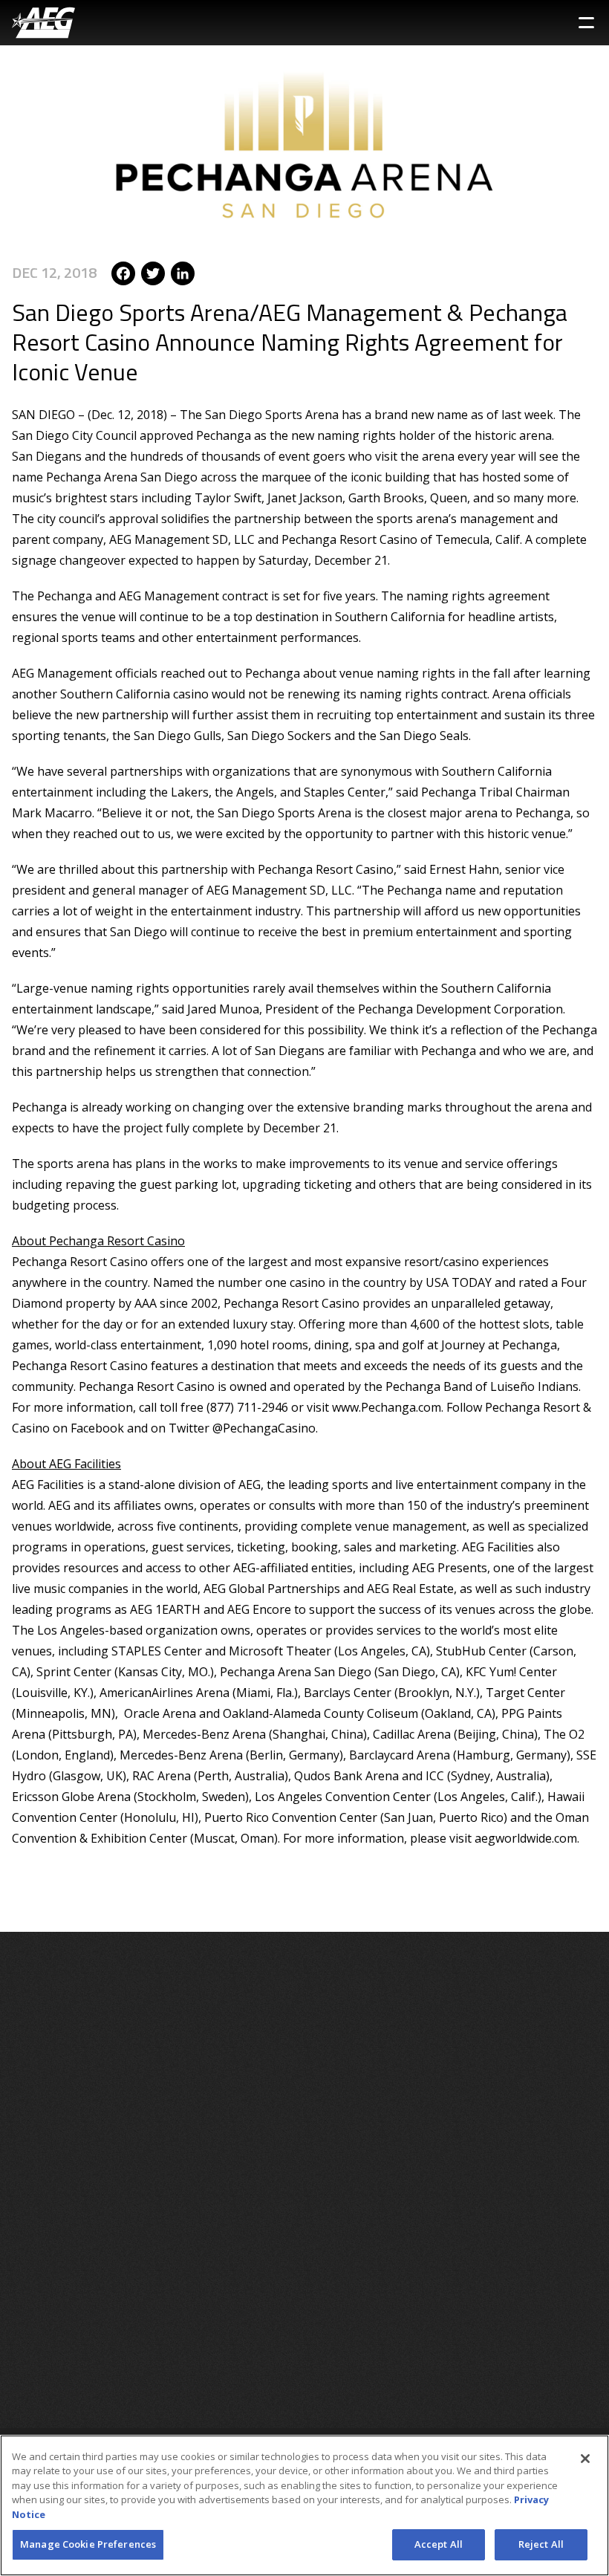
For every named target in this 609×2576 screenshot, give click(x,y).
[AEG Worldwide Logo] (43, 23)
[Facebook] (123, 272)
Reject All (541, 2544)
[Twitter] (153, 272)
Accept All (439, 2544)
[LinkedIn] (183, 272)
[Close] (585, 2459)
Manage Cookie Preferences (88, 2544)
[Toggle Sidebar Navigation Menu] (586, 23)
